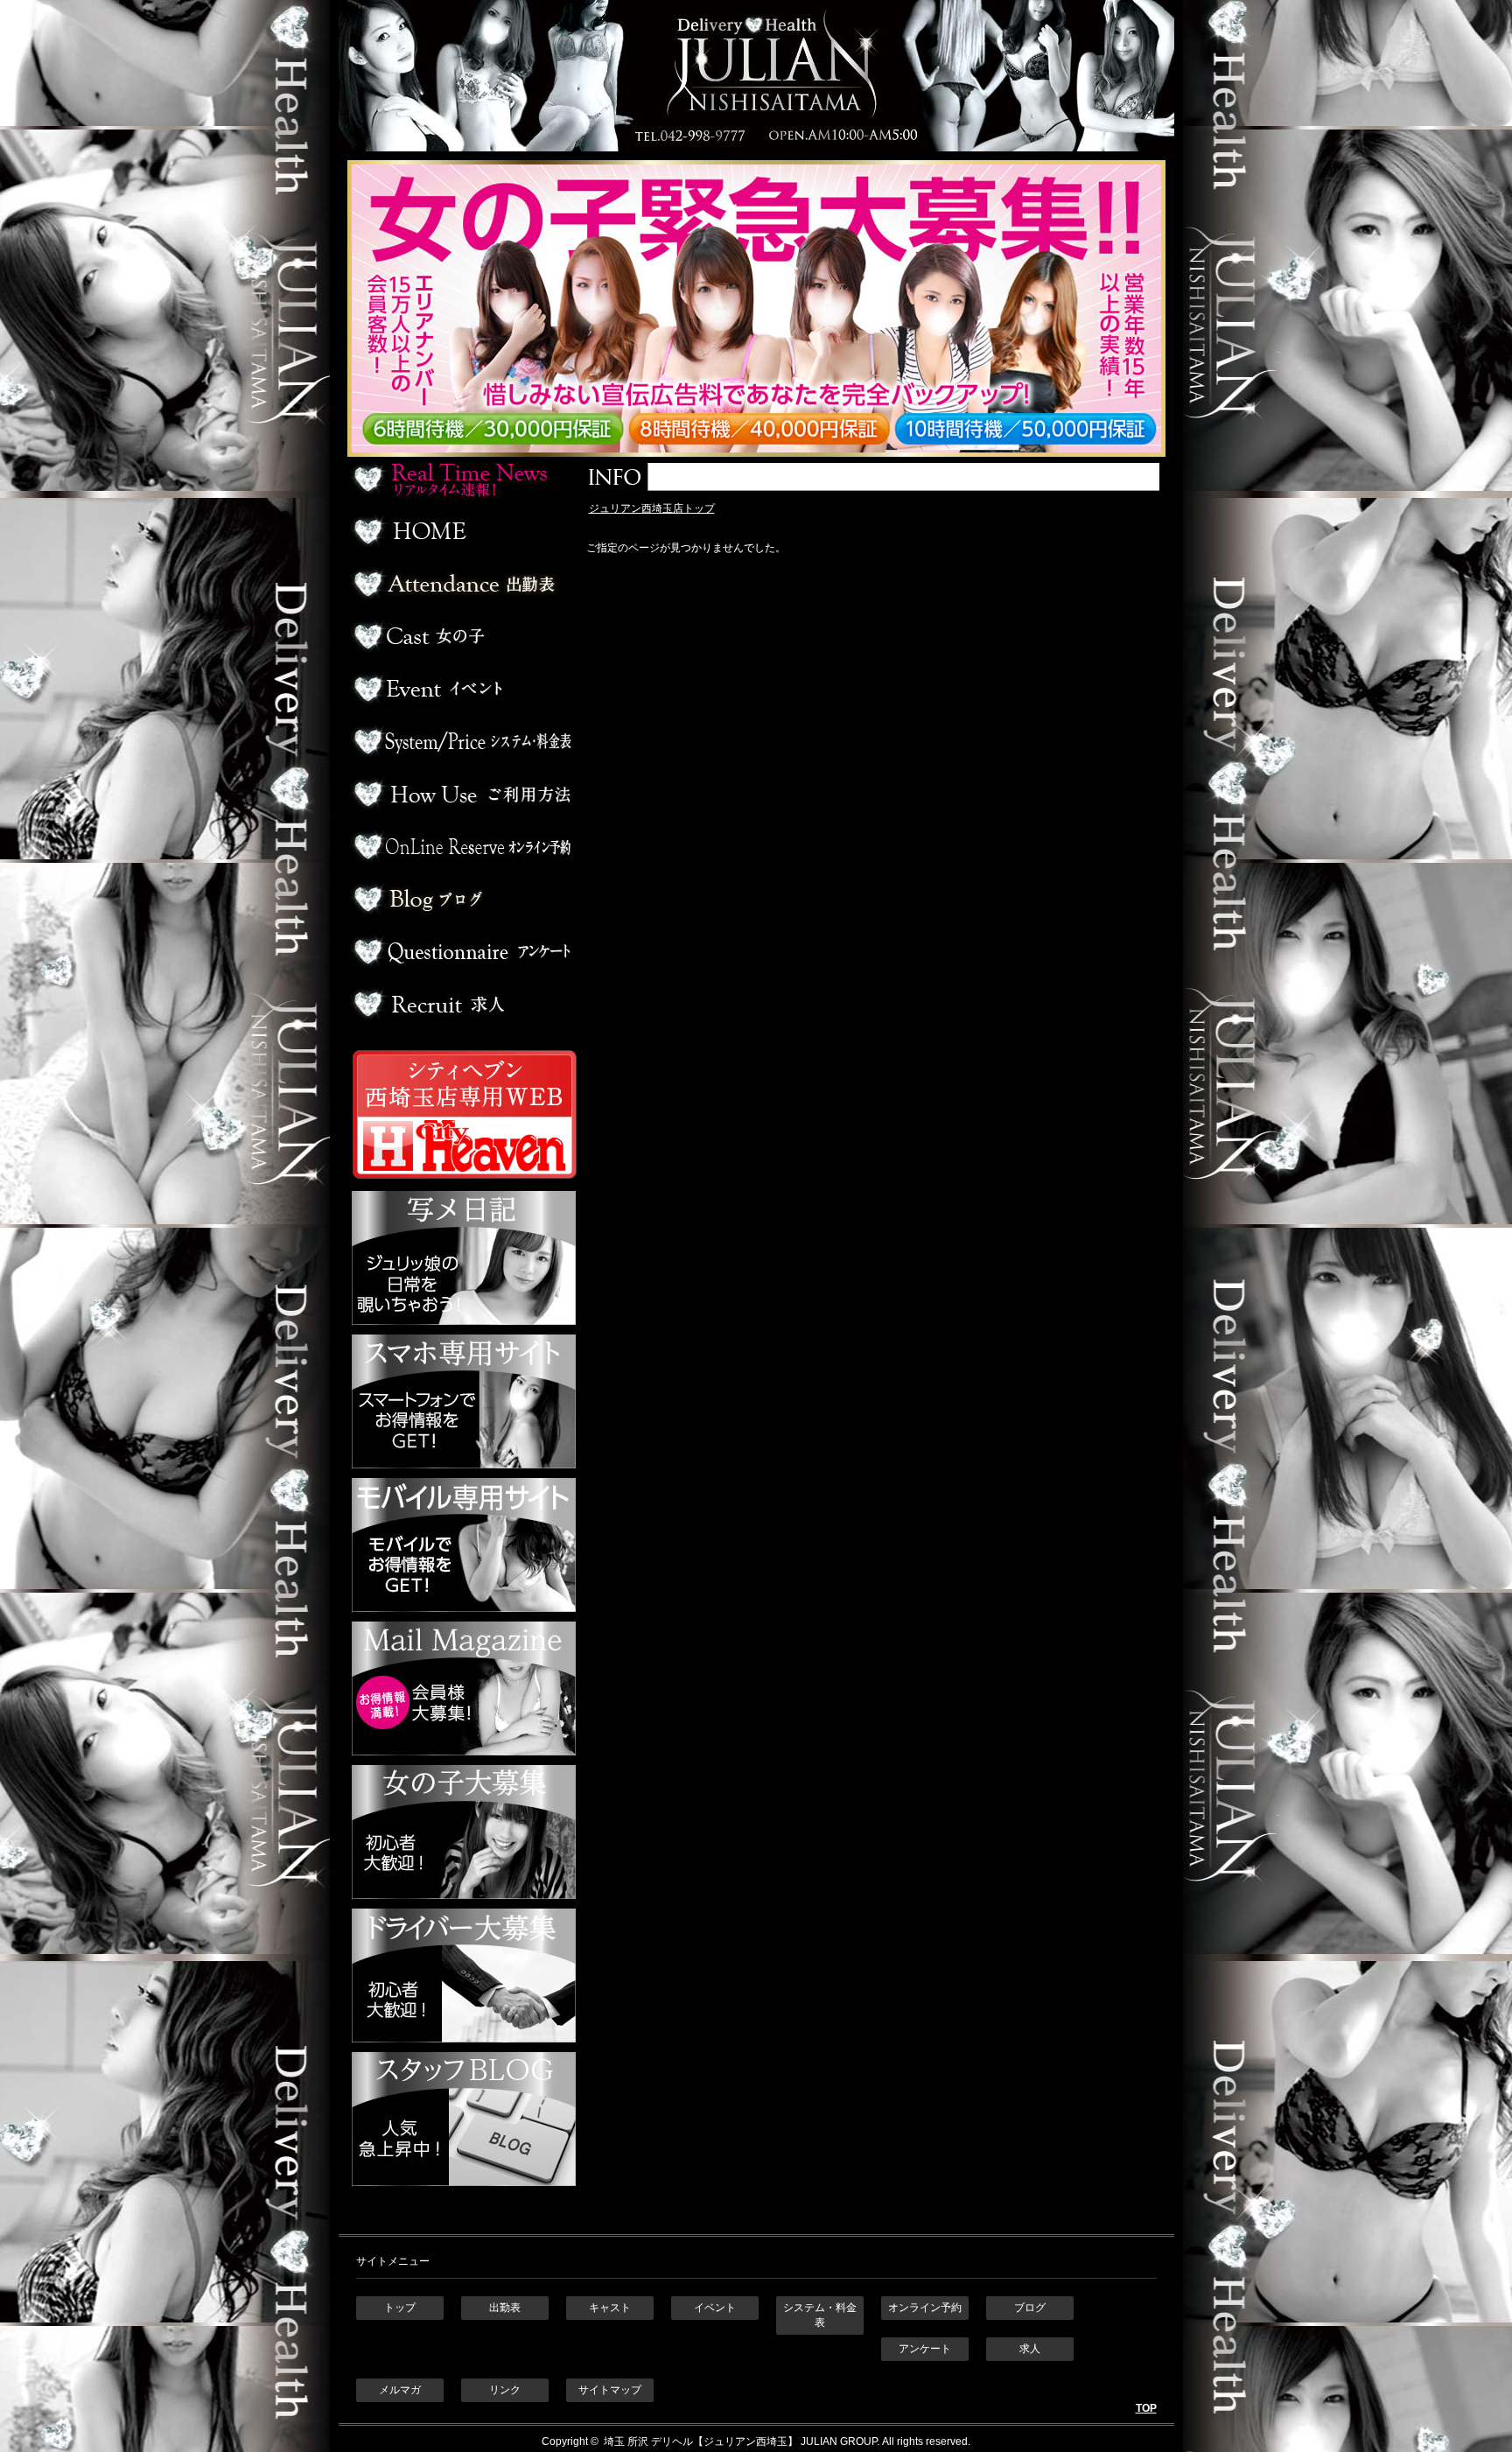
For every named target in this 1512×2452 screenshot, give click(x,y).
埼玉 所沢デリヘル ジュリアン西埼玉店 (756, 76)
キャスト (610, 2308)
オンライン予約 (462, 846)
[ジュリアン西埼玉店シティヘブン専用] (464, 1183)
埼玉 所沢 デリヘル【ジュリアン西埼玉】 (700, 2441)
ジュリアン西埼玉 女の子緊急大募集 (765, 308)
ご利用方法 (462, 794)
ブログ (462, 899)
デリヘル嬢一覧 (462, 636)
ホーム (462, 531)
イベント (462, 689)
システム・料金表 (820, 2315)
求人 (462, 1004)
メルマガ (400, 2390)
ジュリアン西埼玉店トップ (652, 508)
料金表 (462, 741)
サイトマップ (610, 2390)
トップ (400, 2308)
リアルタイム (462, 479)
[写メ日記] (464, 1327)
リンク (505, 2390)
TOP (1146, 2408)
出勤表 (462, 584)
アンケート (462, 951)
